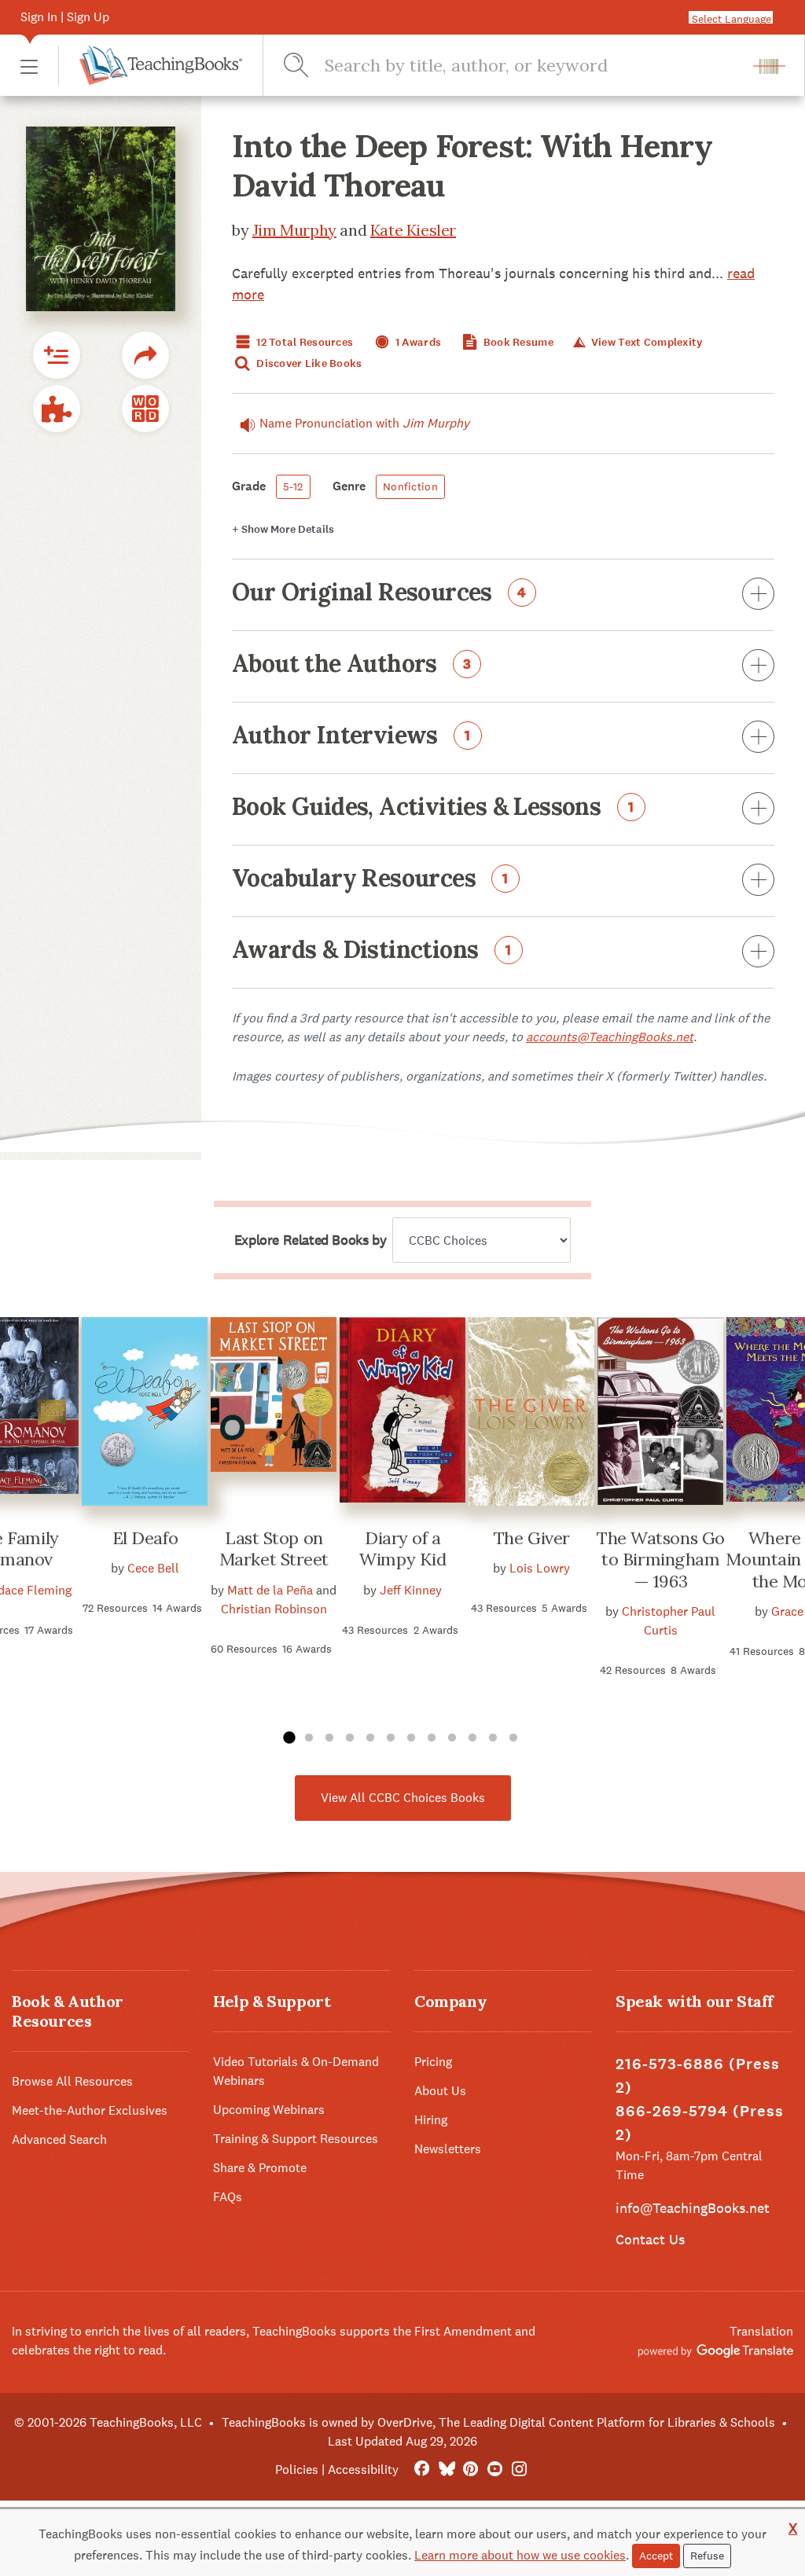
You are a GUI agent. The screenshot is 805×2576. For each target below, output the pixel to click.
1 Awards (417, 342)
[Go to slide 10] (472, 1738)
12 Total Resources (303, 342)
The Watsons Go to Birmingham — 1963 (661, 1560)
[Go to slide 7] (411, 1738)
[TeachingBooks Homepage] (150, 65)
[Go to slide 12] (513, 1738)
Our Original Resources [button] (379, 593)
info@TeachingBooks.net (693, 2208)
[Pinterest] (471, 2470)
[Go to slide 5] (370, 1738)
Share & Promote (260, 2168)
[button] (29, 66)
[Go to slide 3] (329, 1738)
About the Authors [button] (352, 665)
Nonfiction (410, 486)
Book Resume (517, 342)
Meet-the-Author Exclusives (90, 2110)
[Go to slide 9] (452, 1738)
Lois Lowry (540, 1568)
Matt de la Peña (270, 1590)
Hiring (431, 2120)
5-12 (293, 486)
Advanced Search (59, 2139)
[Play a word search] (145, 409)
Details (283, 529)
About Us (440, 2091)
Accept (656, 2556)
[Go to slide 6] (391, 1738)
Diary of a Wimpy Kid (402, 1549)
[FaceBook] (422, 2470)
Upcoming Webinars (269, 2110)
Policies (297, 2470)
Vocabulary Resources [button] (370, 879)
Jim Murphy (294, 230)
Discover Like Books (308, 363)
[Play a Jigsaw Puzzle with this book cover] (57, 409)
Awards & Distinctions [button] (372, 951)
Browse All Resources (72, 2081)
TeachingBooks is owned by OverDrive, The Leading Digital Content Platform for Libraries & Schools (498, 2422)
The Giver (532, 1538)
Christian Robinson (274, 1609)
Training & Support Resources (296, 2139)
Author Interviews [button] (351, 736)
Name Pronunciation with (364, 423)
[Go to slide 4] (350, 1738)
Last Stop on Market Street (274, 1549)
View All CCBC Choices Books (403, 1798)
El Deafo (145, 1538)
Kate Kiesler (413, 230)
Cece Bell (153, 1568)
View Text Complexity (645, 342)
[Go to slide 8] (432, 1738)
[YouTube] (495, 2470)
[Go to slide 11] (493, 1738)
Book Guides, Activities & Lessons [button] (433, 808)
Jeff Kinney (411, 1590)
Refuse (707, 2556)
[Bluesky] (446, 2470)
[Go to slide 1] (289, 1738)
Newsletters (448, 2149)
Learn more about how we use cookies (520, 2555)
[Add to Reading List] (57, 355)
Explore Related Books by (310, 1240)
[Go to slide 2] (309, 1738)
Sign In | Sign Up (65, 17)
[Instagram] (519, 2470)
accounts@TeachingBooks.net (610, 1037)
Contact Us (650, 2239)
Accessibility (363, 2470)
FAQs (228, 2197)
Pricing (433, 2062)
